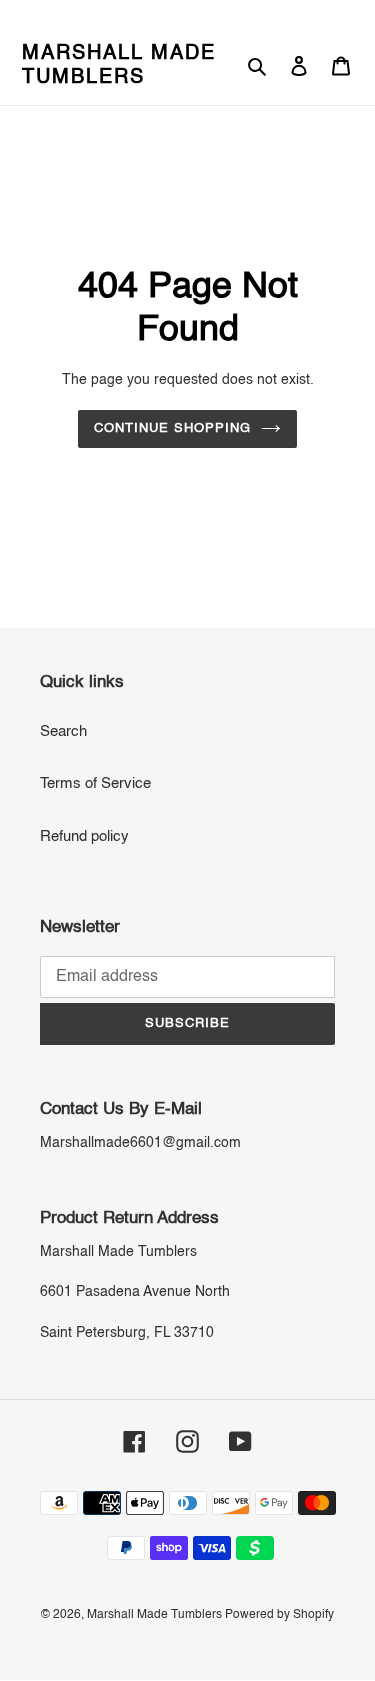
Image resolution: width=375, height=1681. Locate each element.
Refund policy (84, 836)
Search (63, 731)
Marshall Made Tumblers (119, 66)
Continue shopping (173, 428)
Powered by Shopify (279, 1615)
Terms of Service (95, 783)
